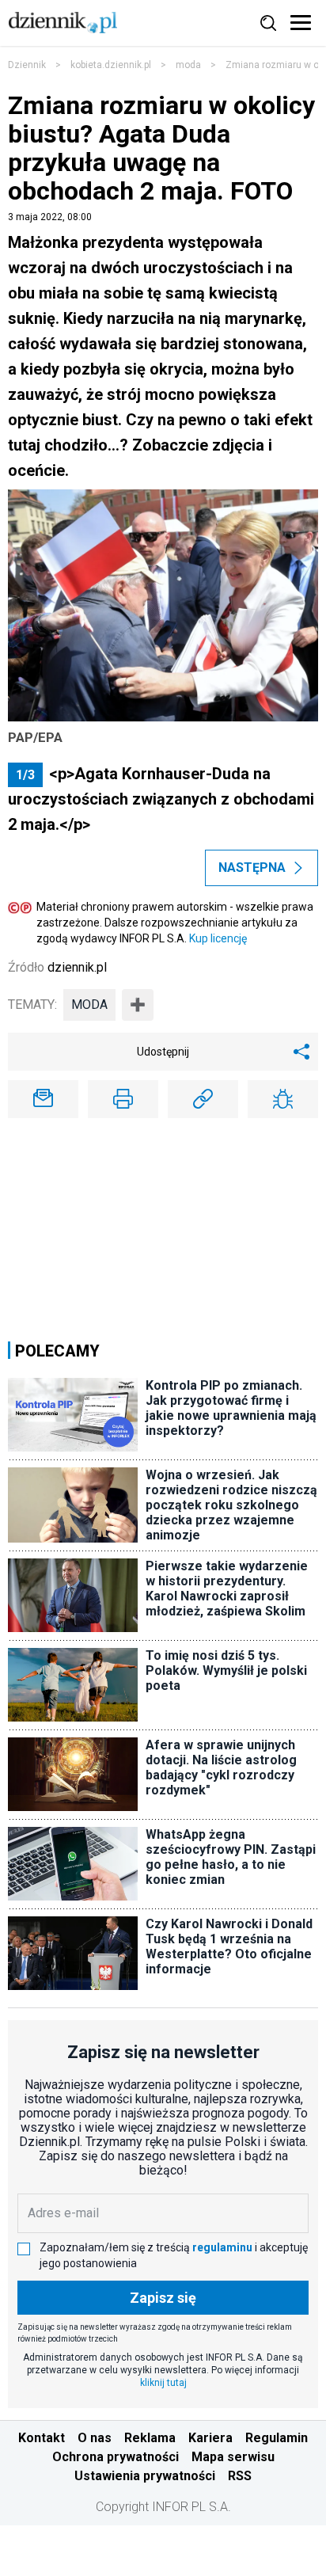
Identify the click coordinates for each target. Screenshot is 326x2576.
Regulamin (277, 2438)
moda (188, 65)
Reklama (150, 2438)
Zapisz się (163, 2298)
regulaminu (222, 2247)
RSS (240, 2476)
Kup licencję (218, 938)
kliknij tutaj (163, 2383)
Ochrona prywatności (116, 2457)
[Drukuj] (123, 1099)
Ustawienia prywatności (145, 2476)
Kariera (210, 2438)
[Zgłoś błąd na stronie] (283, 1099)
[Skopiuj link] (203, 1099)
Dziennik (27, 65)
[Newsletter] (43, 1099)
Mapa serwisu (233, 2457)
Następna (252, 868)
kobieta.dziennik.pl (111, 65)
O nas (95, 2438)
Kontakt (42, 2438)
